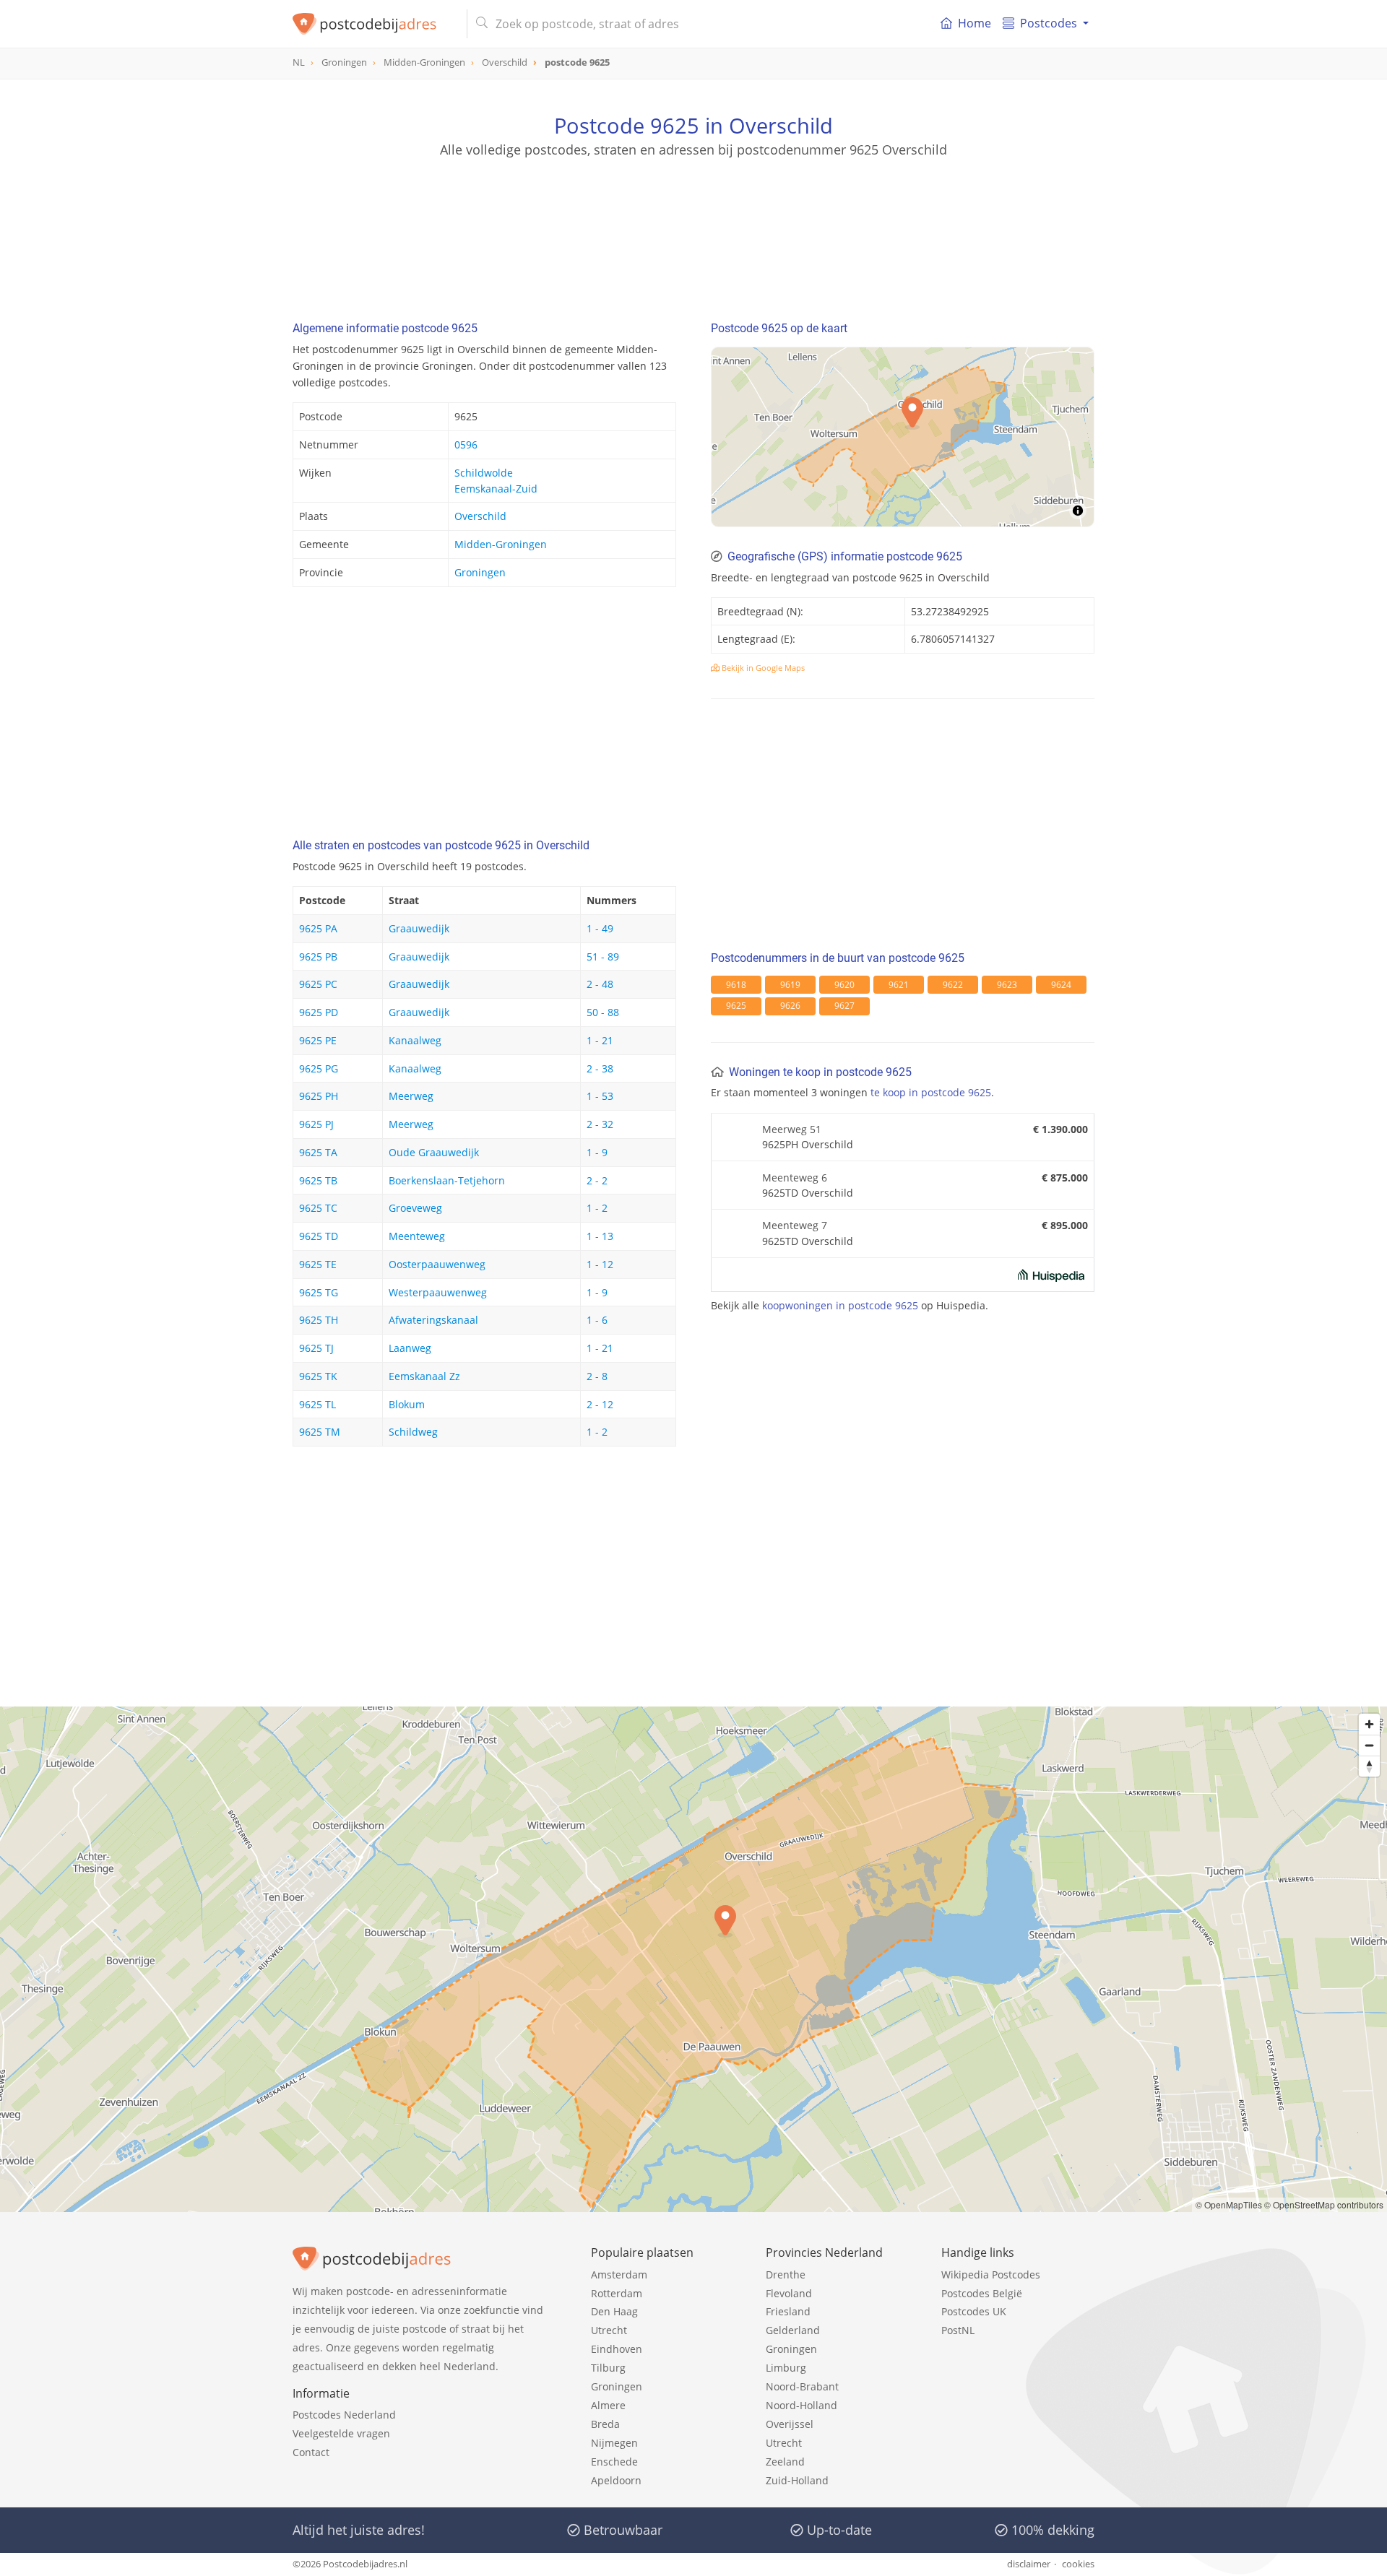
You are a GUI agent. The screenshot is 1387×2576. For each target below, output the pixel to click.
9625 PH (319, 1096)
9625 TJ (316, 1348)
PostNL (958, 2330)
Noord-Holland (801, 2405)
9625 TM (320, 1432)
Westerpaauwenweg (438, 1292)
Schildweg (413, 1432)
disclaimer (1029, 2564)
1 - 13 (600, 1236)
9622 (953, 985)
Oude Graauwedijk (434, 1152)
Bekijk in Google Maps (762, 668)
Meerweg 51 (792, 1129)
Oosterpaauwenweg (437, 1264)
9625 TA (318, 1152)
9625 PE (318, 1040)
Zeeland (785, 2462)
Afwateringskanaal (433, 1320)
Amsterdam (619, 2274)
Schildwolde (484, 473)
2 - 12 (600, 1404)
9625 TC (318, 1208)
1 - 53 (600, 1096)
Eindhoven (617, 2349)
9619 (790, 985)
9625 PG (319, 1068)
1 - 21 (600, 1040)
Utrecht (609, 2330)
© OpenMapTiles (1229, 2204)
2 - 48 (600, 984)
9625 (736, 1006)
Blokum (407, 1404)
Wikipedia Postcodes (991, 2274)
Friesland (788, 2311)
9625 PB (318, 957)
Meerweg (411, 1096)
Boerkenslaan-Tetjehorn (447, 1180)
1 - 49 (600, 928)
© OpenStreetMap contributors (1324, 2204)
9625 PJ (316, 1124)
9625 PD (319, 1012)
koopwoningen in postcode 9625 (840, 1305)
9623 (1007, 985)
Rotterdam (617, 2293)
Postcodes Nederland (344, 2415)
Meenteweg (417, 1236)
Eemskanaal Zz (424, 1376)
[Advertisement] (693, 224)
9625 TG (319, 1292)
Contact (311, 2452)
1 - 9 (597, 1152)
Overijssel (790, 2424)
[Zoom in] (1369, 1724)
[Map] (903, 437)
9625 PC (318, 984)
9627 (844, 1006)
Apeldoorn (616, 2480)
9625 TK (318, 1376)
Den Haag (614, 2311)
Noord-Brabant (802, 2386)
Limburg (786, 2368)
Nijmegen (614, 2443)
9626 (790, 1006)
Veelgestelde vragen (341, 2433)
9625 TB (318, 1180)
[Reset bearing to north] (1369, 1766)
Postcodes (1049, 23)
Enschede (614, 2462)
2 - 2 (597, 1180)
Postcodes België (982, 2293)
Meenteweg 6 (795, 1178)
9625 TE (318, 1264)
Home (975, 23)
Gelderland (793, 2330)
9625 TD (319, 1236)
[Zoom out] (1369, 1745)
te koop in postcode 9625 (931, 1092)
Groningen (480, 572)
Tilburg (608, 2368)
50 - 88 (603, 1012)
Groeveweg (415, 1208)
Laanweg (410, 1348)
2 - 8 (597, 1376)
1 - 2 (597, 1208)
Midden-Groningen (501, 544)
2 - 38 (600, 1068)
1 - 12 (600, 1264)
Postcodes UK (974, 2311)
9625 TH (319, 1320)
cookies (1078, 2564)
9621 (899, 985)
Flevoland (789, 2293)
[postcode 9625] (374, 24)
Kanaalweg (415, 1040)
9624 (1061, 985)
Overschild (480, 516)
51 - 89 (603, 957)
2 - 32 (600, 1124)
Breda (605, 2424)
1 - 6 (597, 1320)
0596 (466, 444)
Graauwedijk (419, 928)
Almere (608, 2405)
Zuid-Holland (797, 2480)
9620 (844, 985)
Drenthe (786, 2274)
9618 (736, 985)
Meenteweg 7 (795, 1225)
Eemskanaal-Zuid (496, 489)
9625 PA (318, 928)
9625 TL (317, 1404)
